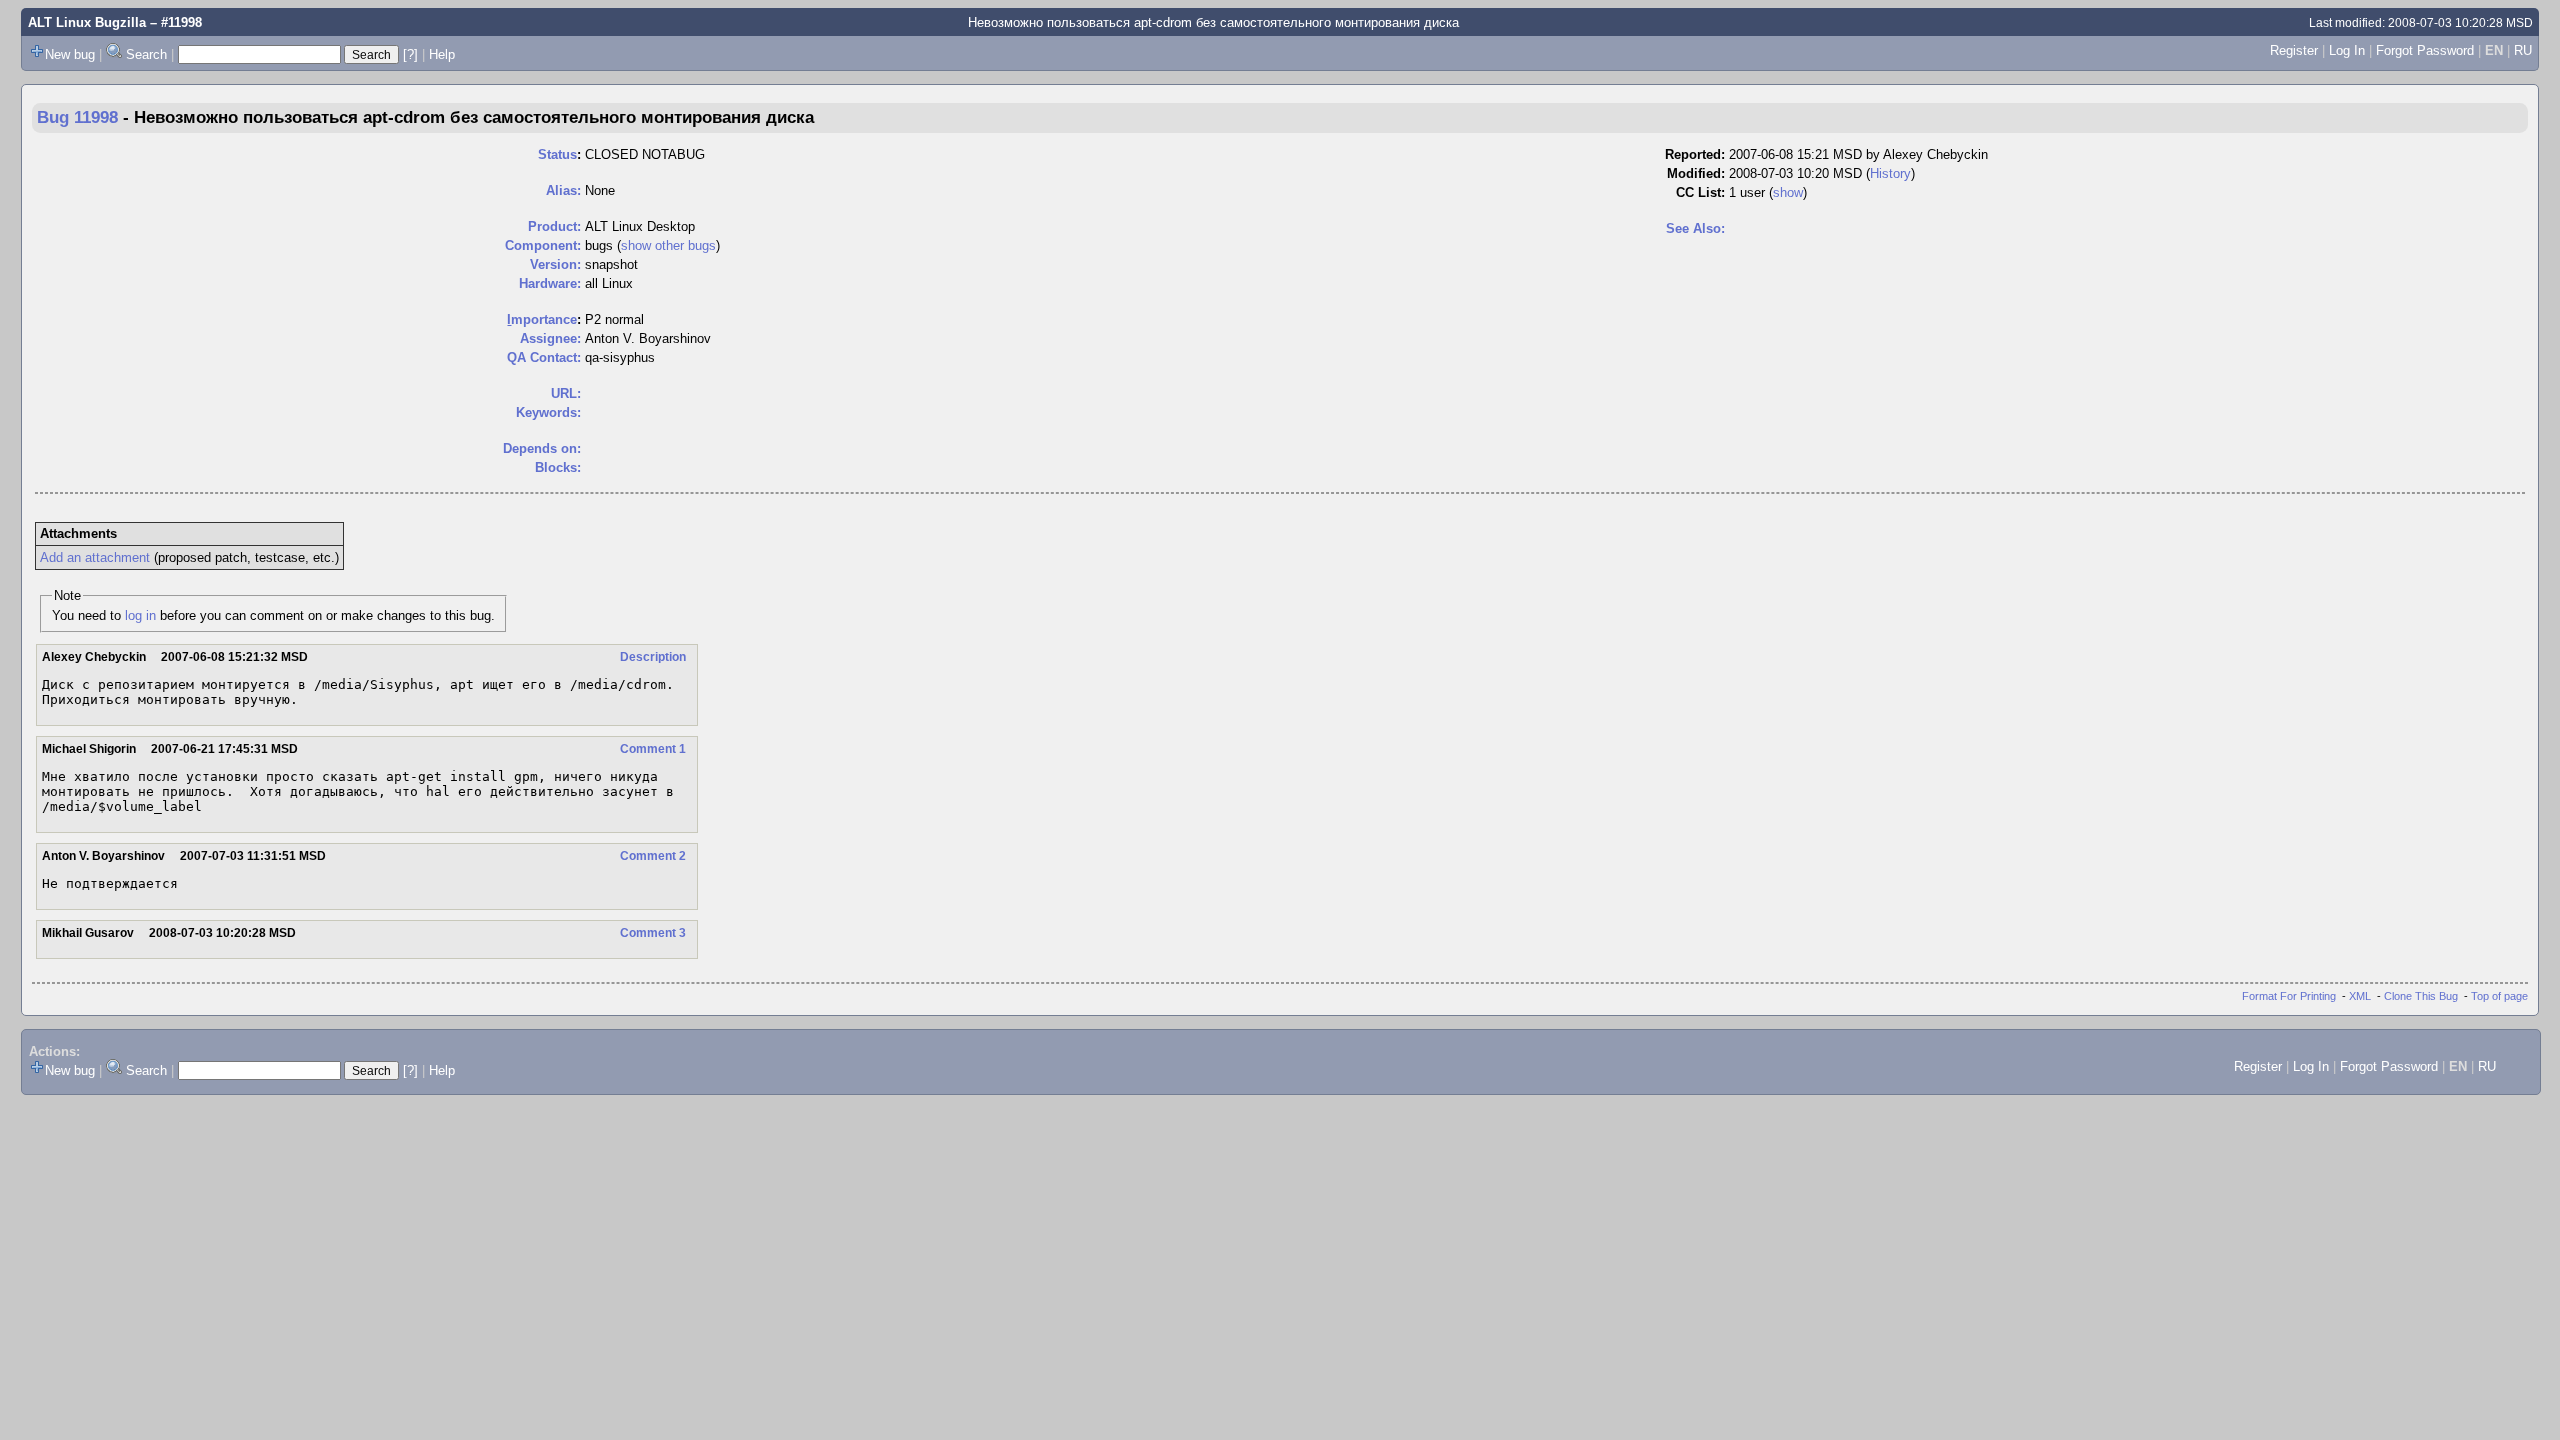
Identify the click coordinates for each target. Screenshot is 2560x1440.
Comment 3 (653, 933)
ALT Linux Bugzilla (87, 22)
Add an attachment (95, 557)
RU (2523, 50)
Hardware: (550, 283)
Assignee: (550, 338)
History (1890, 173)
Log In (2347, 50)
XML (2360, 996)
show (1788, 192)
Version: (555, 264)
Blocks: (558, 467)
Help (442, 54)
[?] (410, 54)
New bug (70, 54)
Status (557, 154)
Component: (543, 245)
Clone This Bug (2421, 996)
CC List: (1700, 192)
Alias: (563, 190)
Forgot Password (2425, 50)
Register (2294, 50)
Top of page (2499, 996)
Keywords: (548, 412)
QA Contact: (544, 357)
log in (140, 615)
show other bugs (668, 245)
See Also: (1695, 228)
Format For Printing (2289, 996)
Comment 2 (653, 856)
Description (653, 657)
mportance (542, 319)
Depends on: (542, 448)
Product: (554, 226)
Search (146, 54)
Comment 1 (653, 749)
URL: (566, 393)
